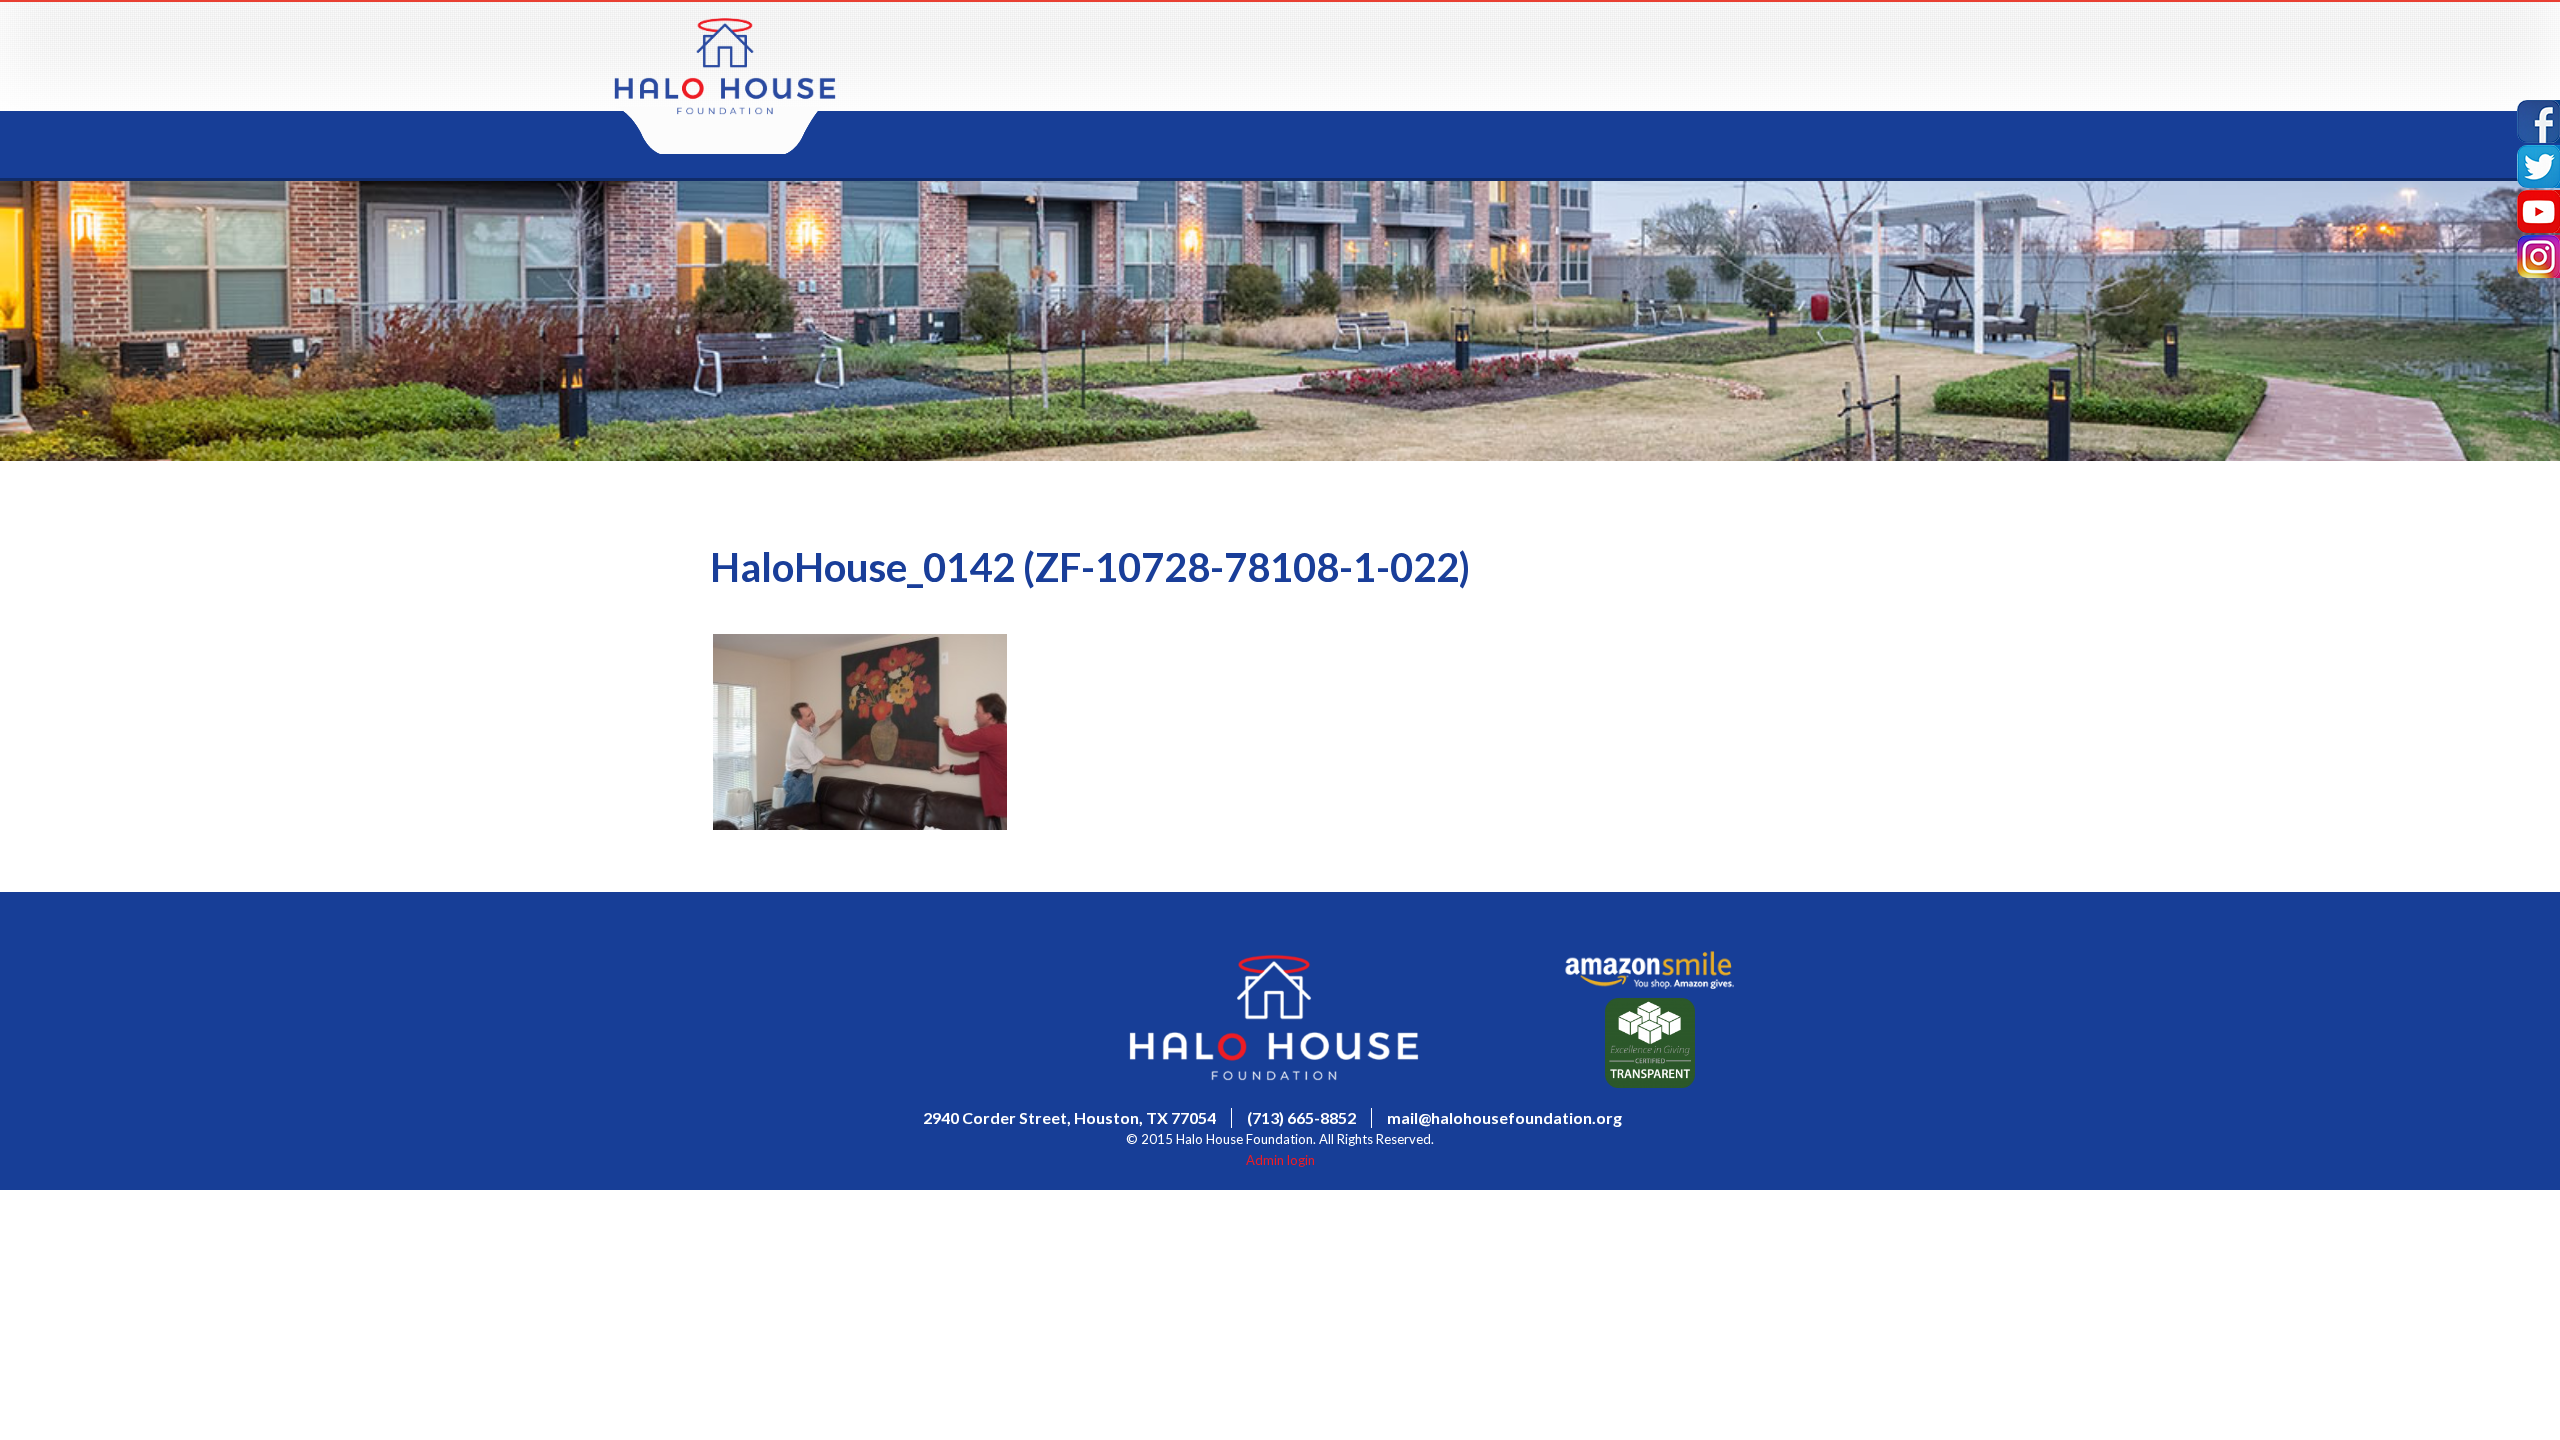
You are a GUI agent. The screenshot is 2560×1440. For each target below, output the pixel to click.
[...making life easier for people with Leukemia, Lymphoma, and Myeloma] (725, 109)
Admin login (1280, 1160)
